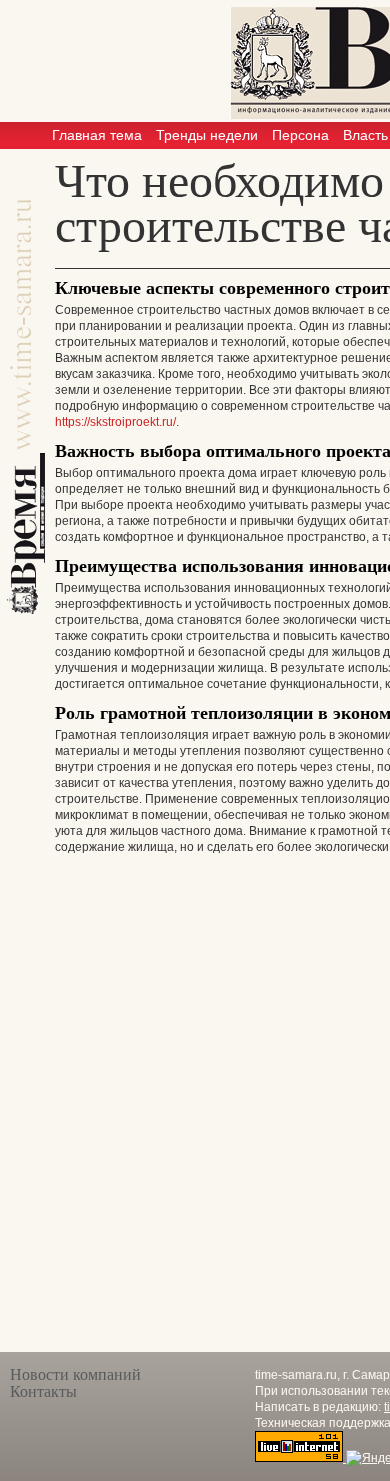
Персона (300, 135)
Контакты (43, 1391)
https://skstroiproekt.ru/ (115, 422)
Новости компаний (75, 1374)
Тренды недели (207, 135)
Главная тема (97, 135)
